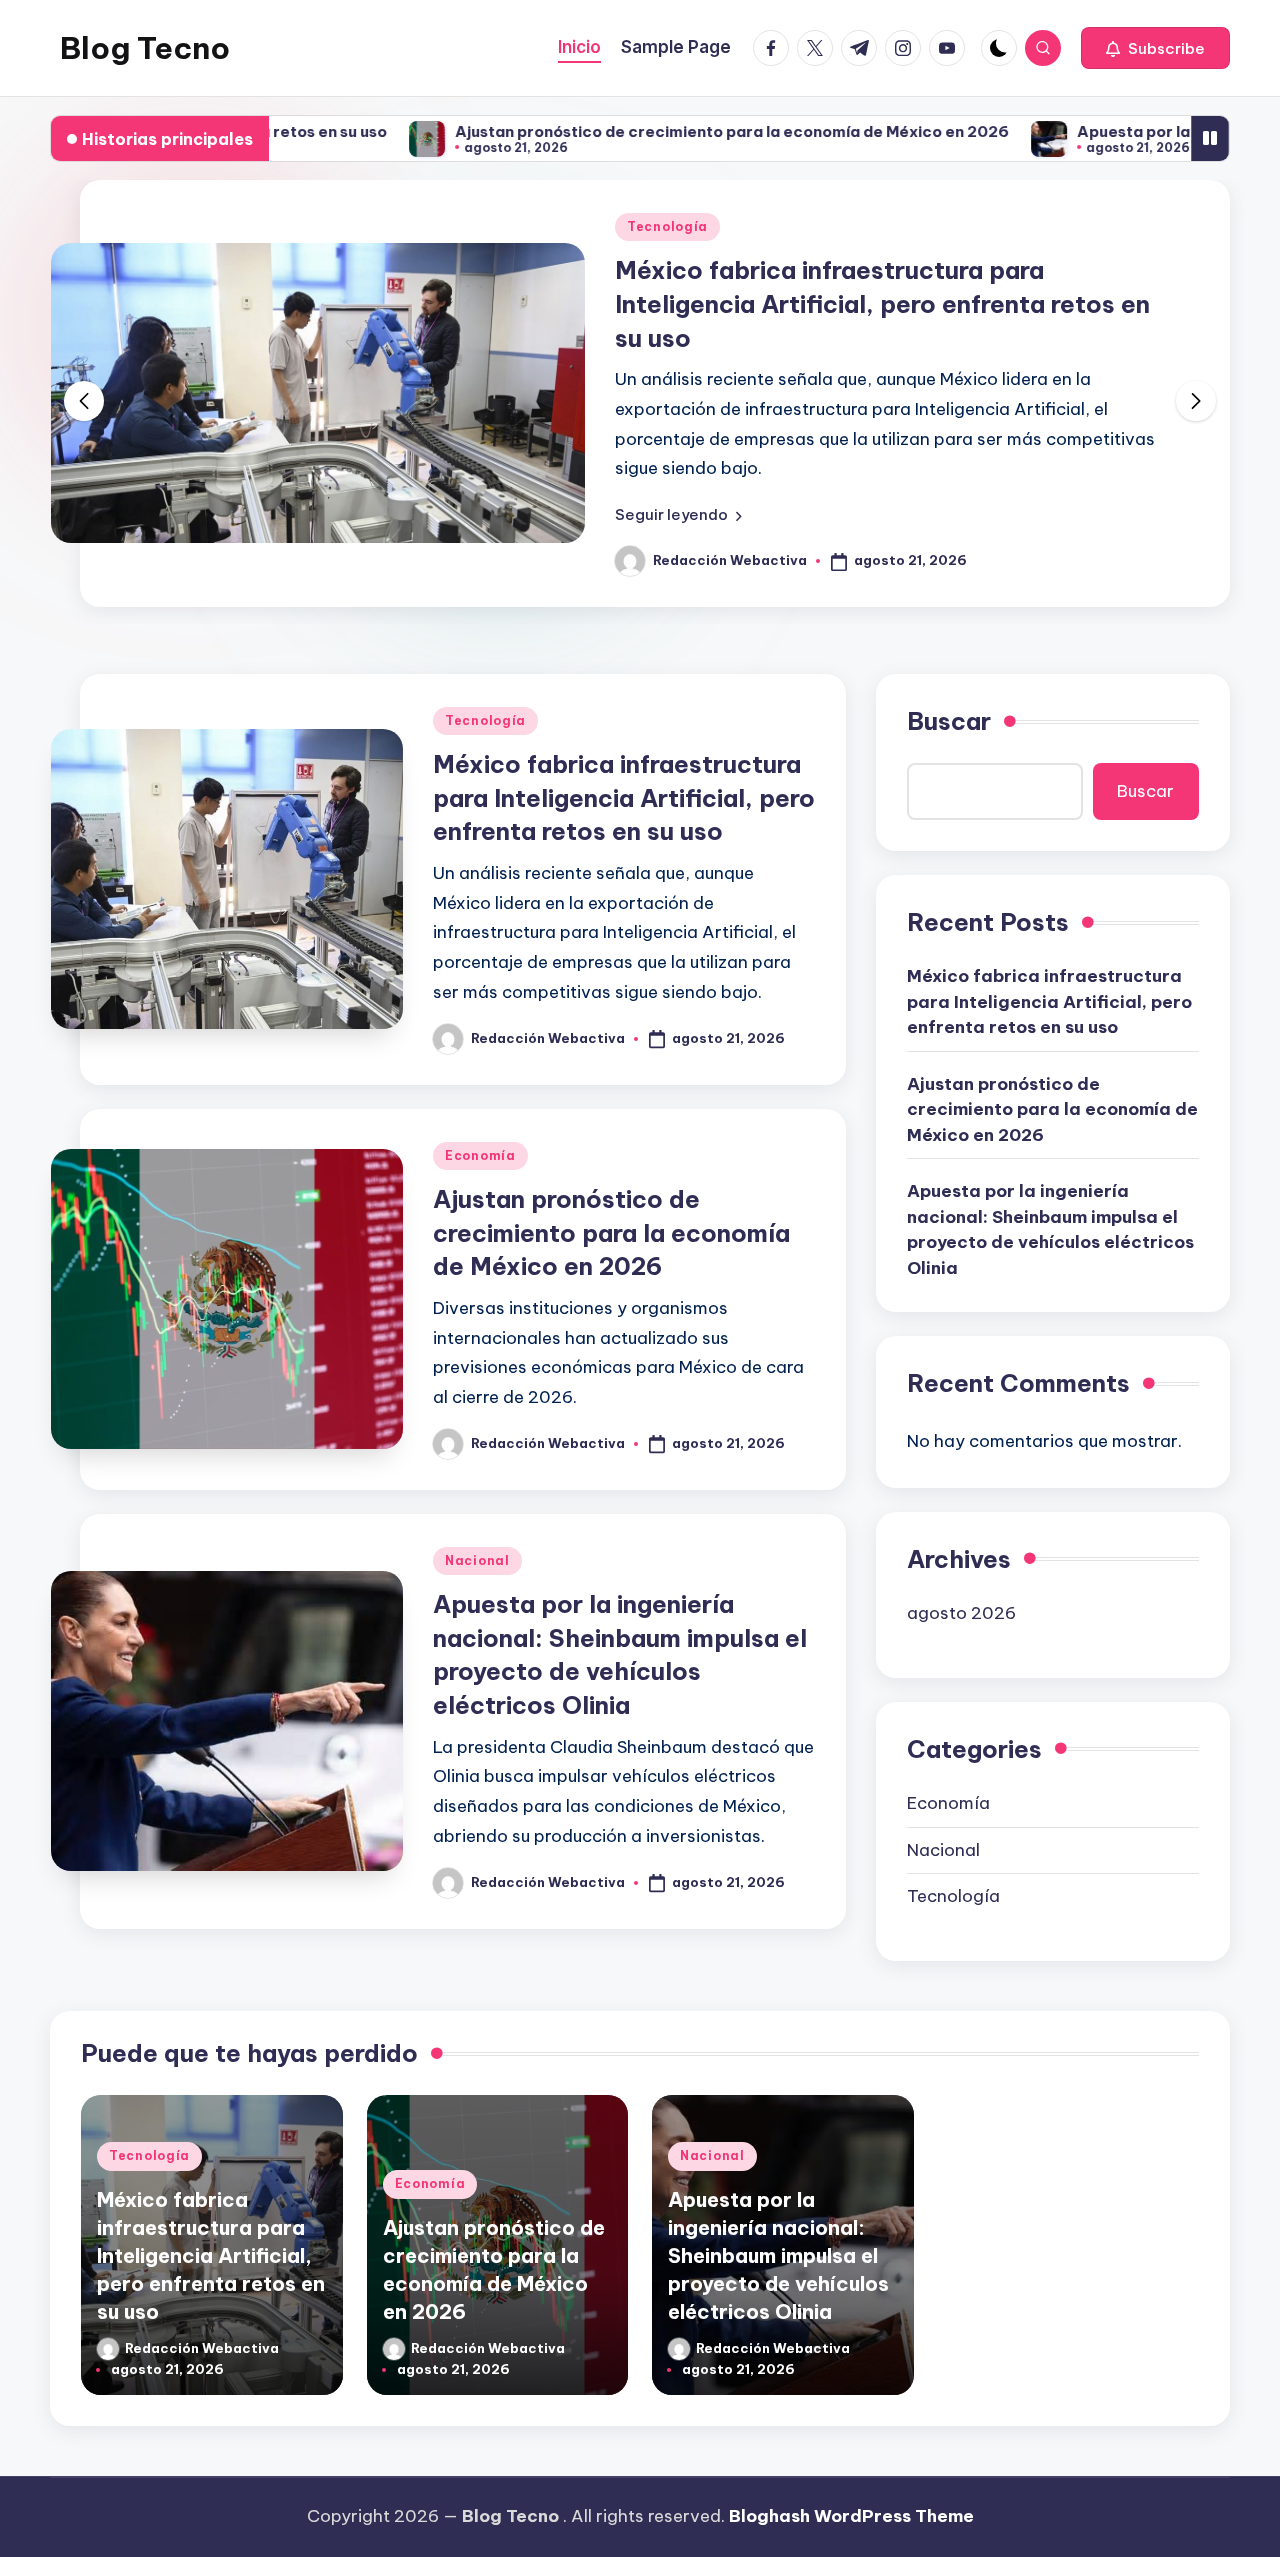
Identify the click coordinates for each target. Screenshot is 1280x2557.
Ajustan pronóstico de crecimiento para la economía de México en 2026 (656, 131)
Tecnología (667, 226)
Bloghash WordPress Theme (851, 2516)
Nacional (477, 1560)
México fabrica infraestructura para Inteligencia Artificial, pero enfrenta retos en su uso (882, 303)
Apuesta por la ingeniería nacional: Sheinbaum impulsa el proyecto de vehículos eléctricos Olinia (1050, 1229)
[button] (1155, 48)
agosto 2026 (961, 1613)
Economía (480, 1155)
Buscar (949, 721)
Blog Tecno (145, 48)
